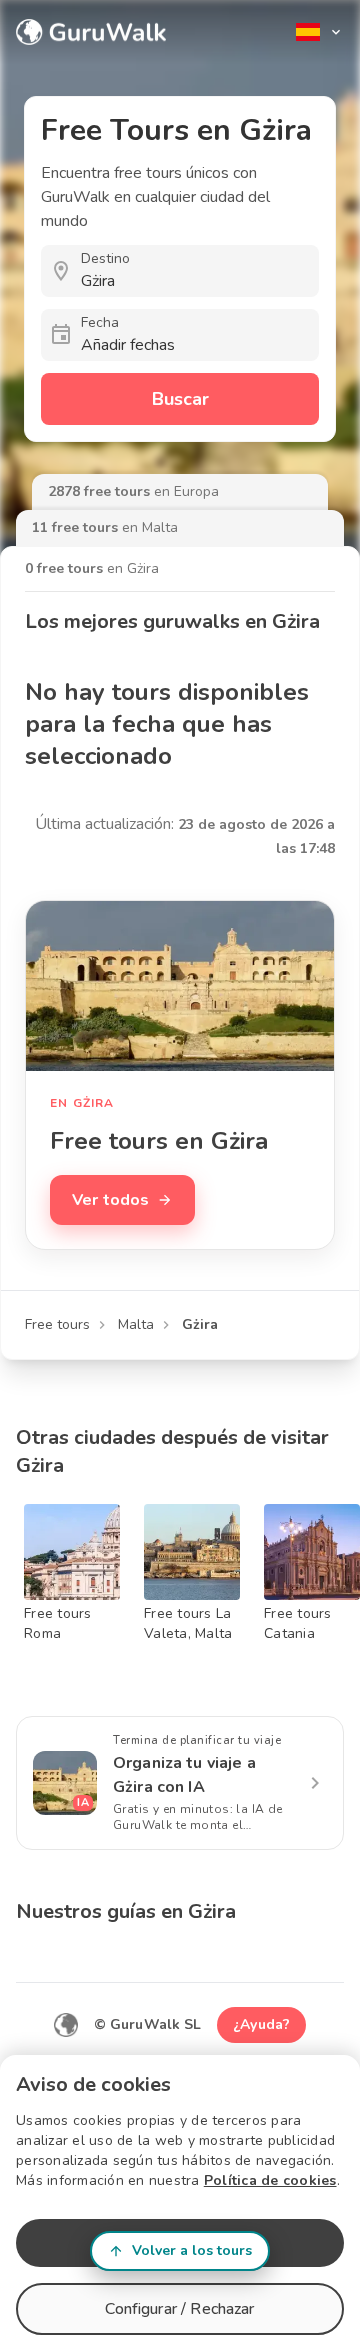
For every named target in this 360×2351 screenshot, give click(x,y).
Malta (136, 1324)
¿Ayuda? (261, 2024)
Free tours (57, 1324)
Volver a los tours (192, 2250)
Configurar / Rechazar (179, 2309)
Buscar (180, 399)
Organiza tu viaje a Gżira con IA (184, 1775)
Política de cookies (270, 2180)
